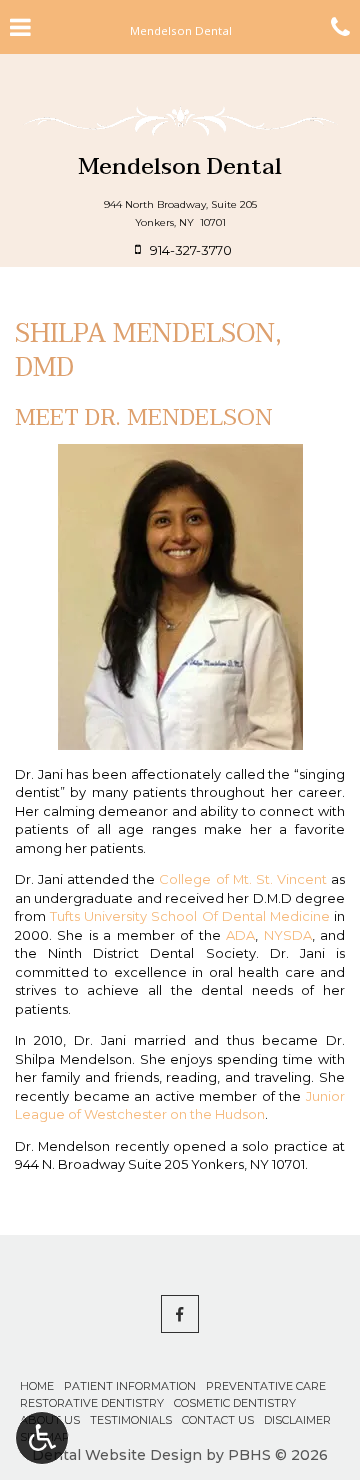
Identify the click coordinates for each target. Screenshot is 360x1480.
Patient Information (130, 1386)
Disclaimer (297, 1420)
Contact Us (218, 1420)
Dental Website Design (117, 1455)
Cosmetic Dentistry (235, 1403)
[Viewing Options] (42, 1438)
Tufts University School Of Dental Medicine (190, 916)
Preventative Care (266, 1386)
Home (37, 1386)
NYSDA (288, 935)
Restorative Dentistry (92, 1403)
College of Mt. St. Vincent (242, 879)
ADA (240, 935)
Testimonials (131, 1420)
